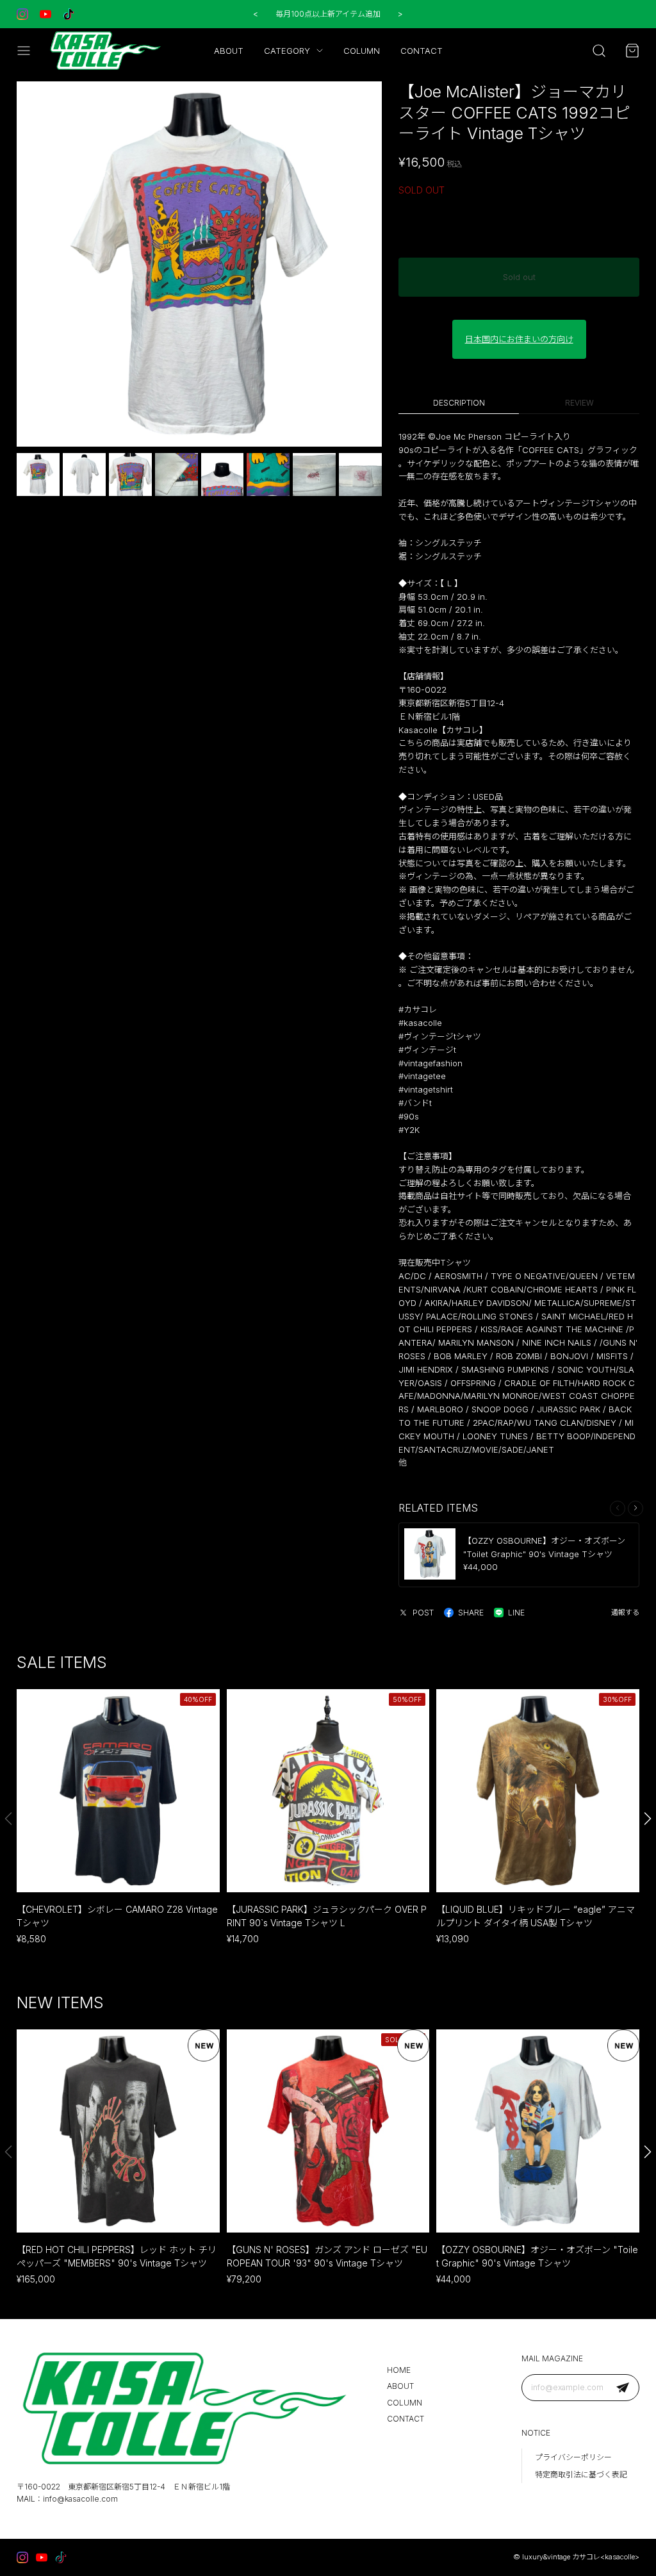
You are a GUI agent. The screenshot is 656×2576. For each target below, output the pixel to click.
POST (423, 1613)
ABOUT (229, 51)
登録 (623, 2387)
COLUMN (362, 51)
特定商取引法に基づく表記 (581, 2474)
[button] (635, 1508)
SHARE (471, 1613)
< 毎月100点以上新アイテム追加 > (328, 14)
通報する (625, 1612)
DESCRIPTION (459, 403)
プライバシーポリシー (573, 2457)
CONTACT (422, 51)
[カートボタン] (632, 51)
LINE (516, 1613)
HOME (399, 2370)
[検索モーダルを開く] (599, 51)
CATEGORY (287, 51)
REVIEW (579, 403)
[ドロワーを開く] (24, 51)
